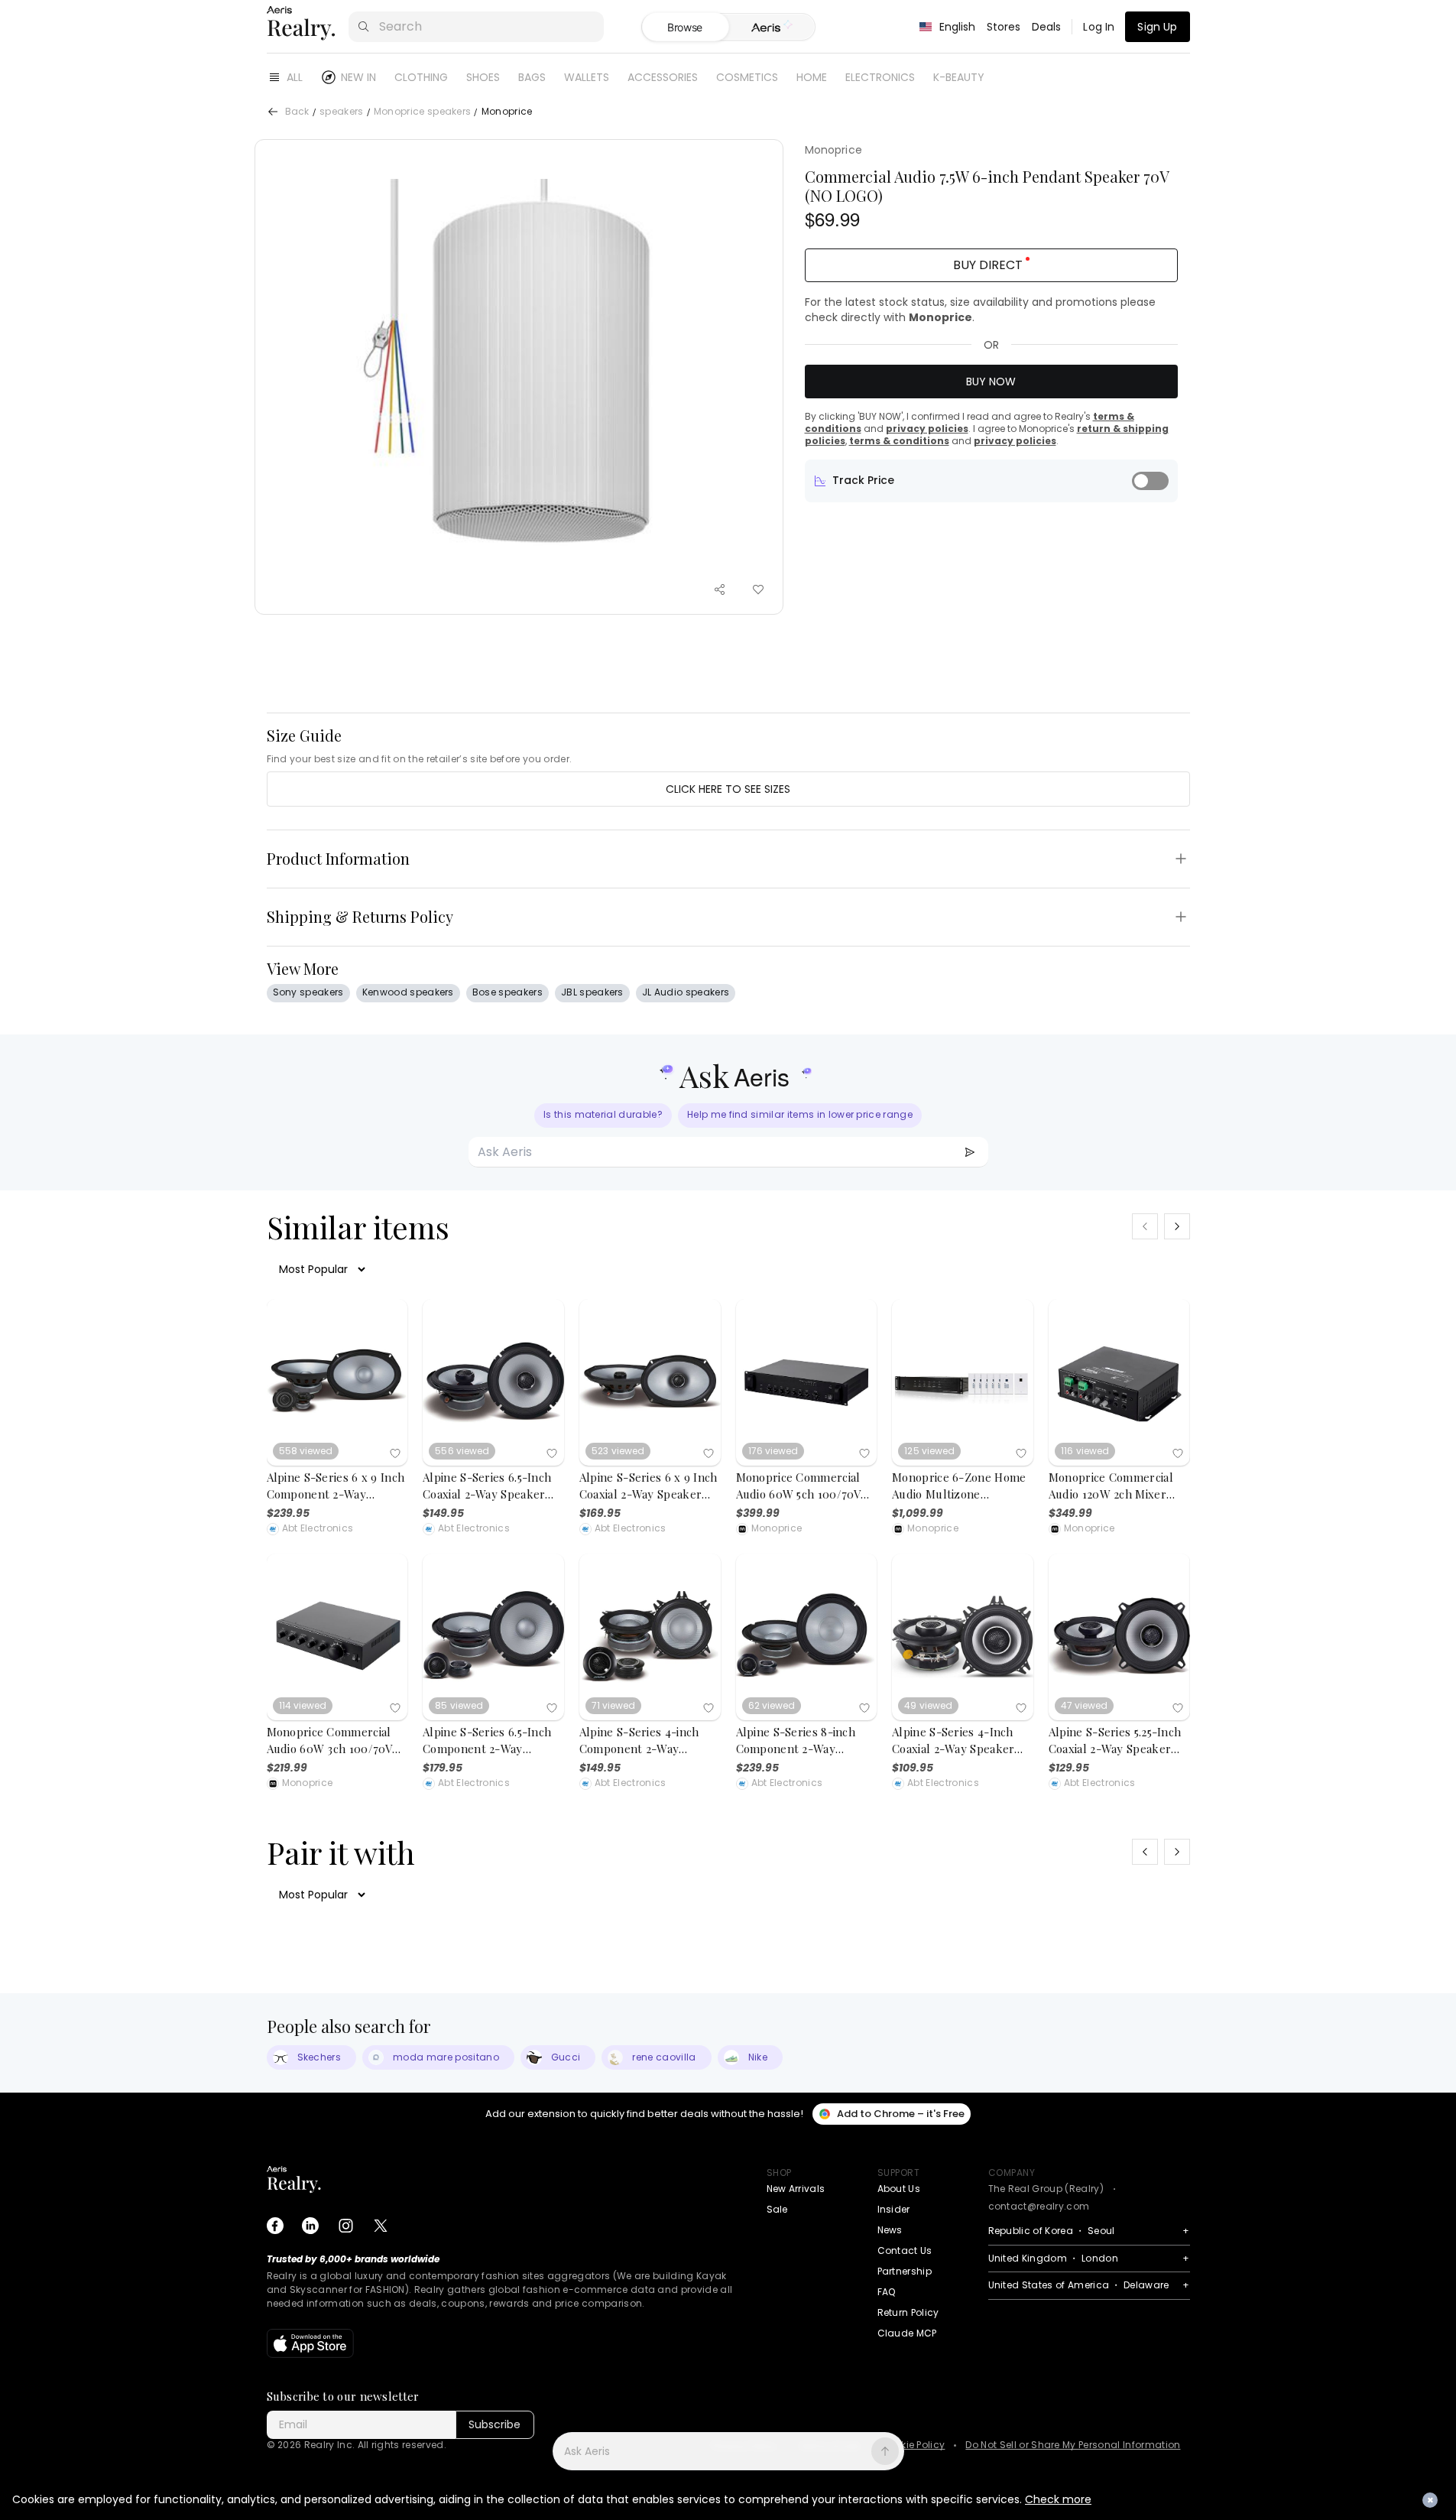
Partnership (905, 2271)
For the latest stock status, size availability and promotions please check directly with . (980, 310)
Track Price (863, 480)
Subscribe (495, 2424)
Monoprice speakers (423, 112)
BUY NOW (991, 382)
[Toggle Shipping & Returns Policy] (1181, 917)
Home (812, 77)
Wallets (587, 77)
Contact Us (905, 2250)
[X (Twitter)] (381, 2226)
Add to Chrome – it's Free (901, 2114)
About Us (899, 2189)
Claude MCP (907, 2333)
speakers (342, 112)
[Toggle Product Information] (1181, 859)
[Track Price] (1150, 481)
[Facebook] (275, 2226)
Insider (894, 2209)
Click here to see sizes (728, 789)
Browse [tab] (685, 27)
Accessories (663, 77)
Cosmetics (747, 77)
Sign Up (1157, 27)
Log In (1099, 27)
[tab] (772, 28)
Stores (1004, 27)
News (890, 2230)
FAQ (887, 2292)
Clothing (421, 77)
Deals (1047, 27)
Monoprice (833, 150)
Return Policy (908, 2312)
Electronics (880, 77)
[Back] (273, 112)
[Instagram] (345, 2226)
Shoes (483, 77)
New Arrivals (796, 2189)
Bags (532, 77)
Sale (777, 2209)
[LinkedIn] (310, 2226)
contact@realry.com (1039, 2206)
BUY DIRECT (988, 265)
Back (297, 112)
